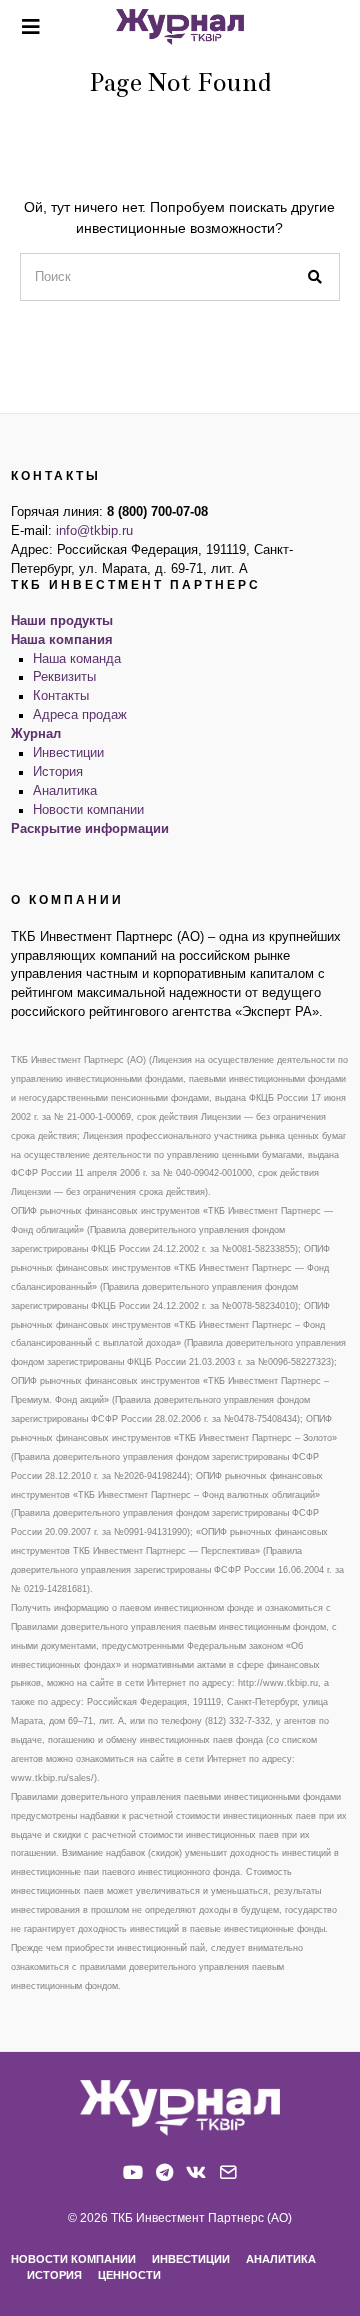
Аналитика (65, 791)
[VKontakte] (196, 2172)
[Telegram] (164, 2172)
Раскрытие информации (90, 829)
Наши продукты (62, 621)
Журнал (36, 734)
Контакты (61, 696)
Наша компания (62, 640)
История (58, 772)
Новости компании (88, 810)
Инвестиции (68, 753)
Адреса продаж (80, 715)
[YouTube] (133, 2172)
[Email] (228, 2172)
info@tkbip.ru (94, 531)
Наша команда (77, 659)
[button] (316, 277)
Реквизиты (64, 677)
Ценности (129, 2275)
